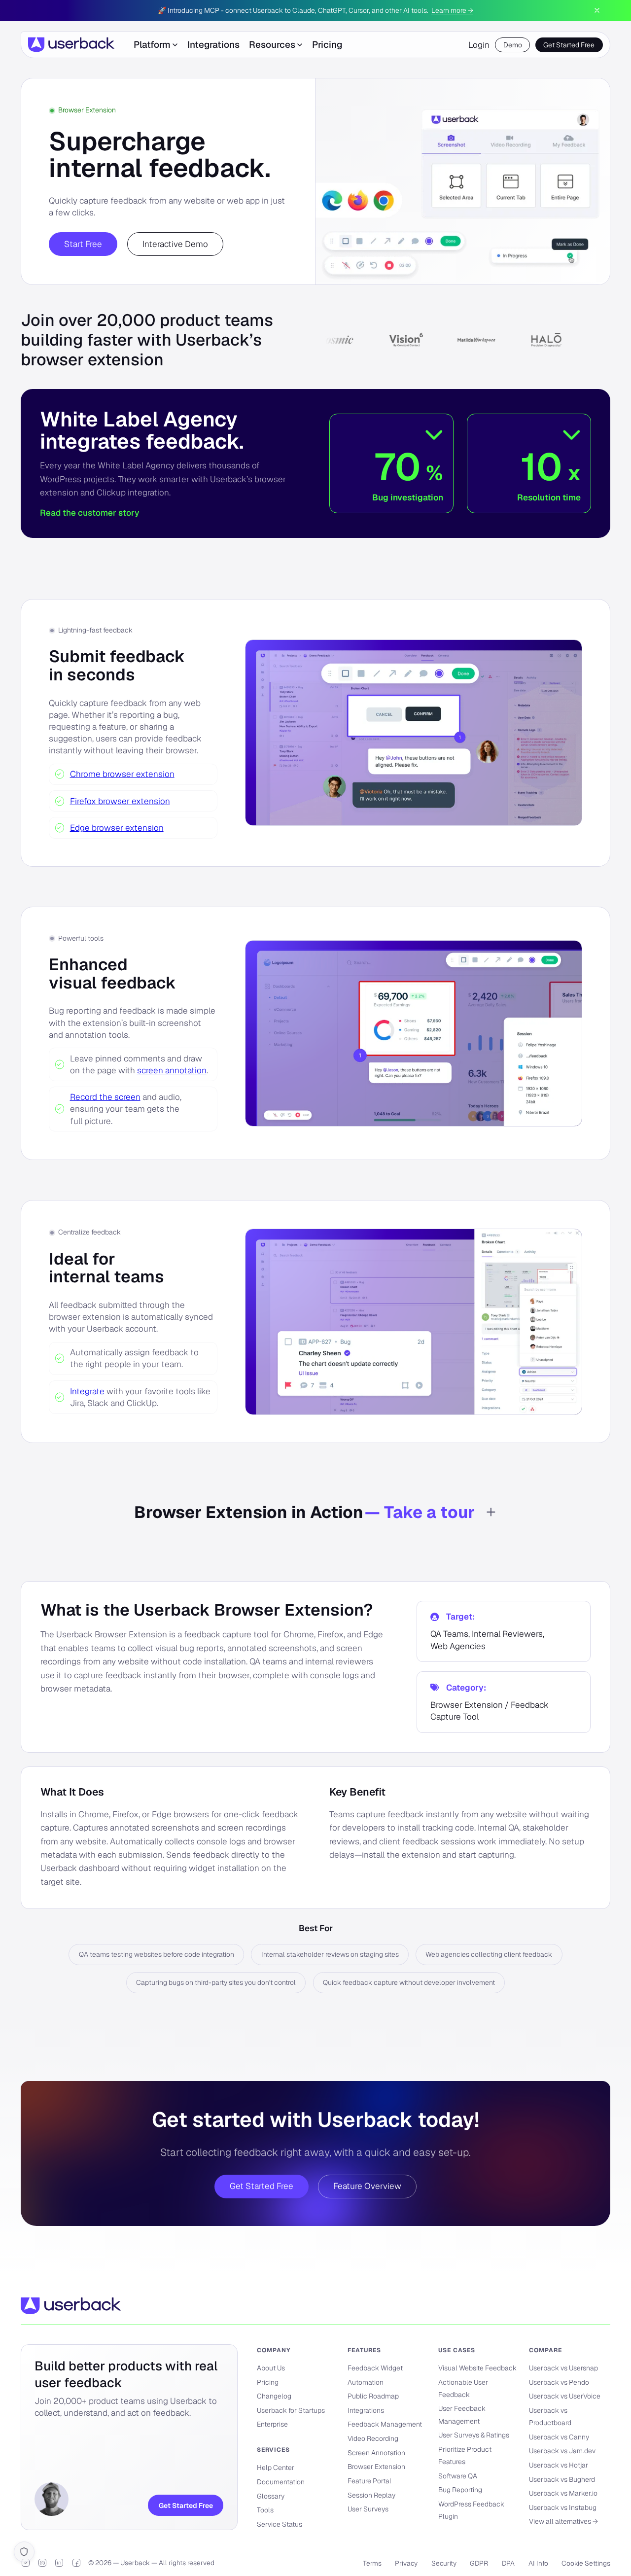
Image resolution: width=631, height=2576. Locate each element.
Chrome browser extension (122, 774)
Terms (372, 2563)
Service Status (280, 2524)
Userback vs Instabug (563, 2507)
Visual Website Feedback (477, 2368)
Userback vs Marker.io (563, 2493)
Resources (272, 45)
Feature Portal (369, 2481)
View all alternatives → (563, 2521)
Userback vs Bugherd (562, 2479)
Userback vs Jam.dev (562, 2451)
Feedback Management (385, 2424)
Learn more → (452, 10)
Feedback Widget (375, 2368)
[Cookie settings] (24, 2552)
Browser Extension (376, 2467)
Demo (513, 45)
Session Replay (371, 2495)
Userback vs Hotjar (559, 2465)
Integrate (87, 1391)
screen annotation (172, 1070)
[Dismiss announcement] (597, 10)
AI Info (538, 2563)
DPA (508, 2563)
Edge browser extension (117, 828)
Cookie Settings (586, 2563)
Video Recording (373, 2438)
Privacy (406, 2563)
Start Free (83, 244)
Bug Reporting (460, 2490)
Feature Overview (367, 2186)
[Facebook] (76, 2563)
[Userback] (71, 45)
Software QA (458, 2476)
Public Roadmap (373, 2396)
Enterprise (272, 2424)
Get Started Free (569, 45)
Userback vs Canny (559, 2437)
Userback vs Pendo (559, 2382)
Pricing (327, 45)
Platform (152, 45)
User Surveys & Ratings (474, 2435)
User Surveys (368, 2509)
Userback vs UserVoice (565, 2396)
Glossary (271, 2496)
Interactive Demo (175, 244)
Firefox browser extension (120, 801)
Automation (366, 2382)
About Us (271, 2368)
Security (444, 2563)
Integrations (213, 45)
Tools (265, 2510)
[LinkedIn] (59, 2563)
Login (479, 45)
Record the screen (105, 1097)
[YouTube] (26, 2563)
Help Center (276, 2468)
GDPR (479, 2563)
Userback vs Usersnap (563, 2368)
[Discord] (42, 2563)
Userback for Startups (291, 2410)
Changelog (274, 2396)
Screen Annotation (376, 2453)
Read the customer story (89, 513)
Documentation (281, 2482)
